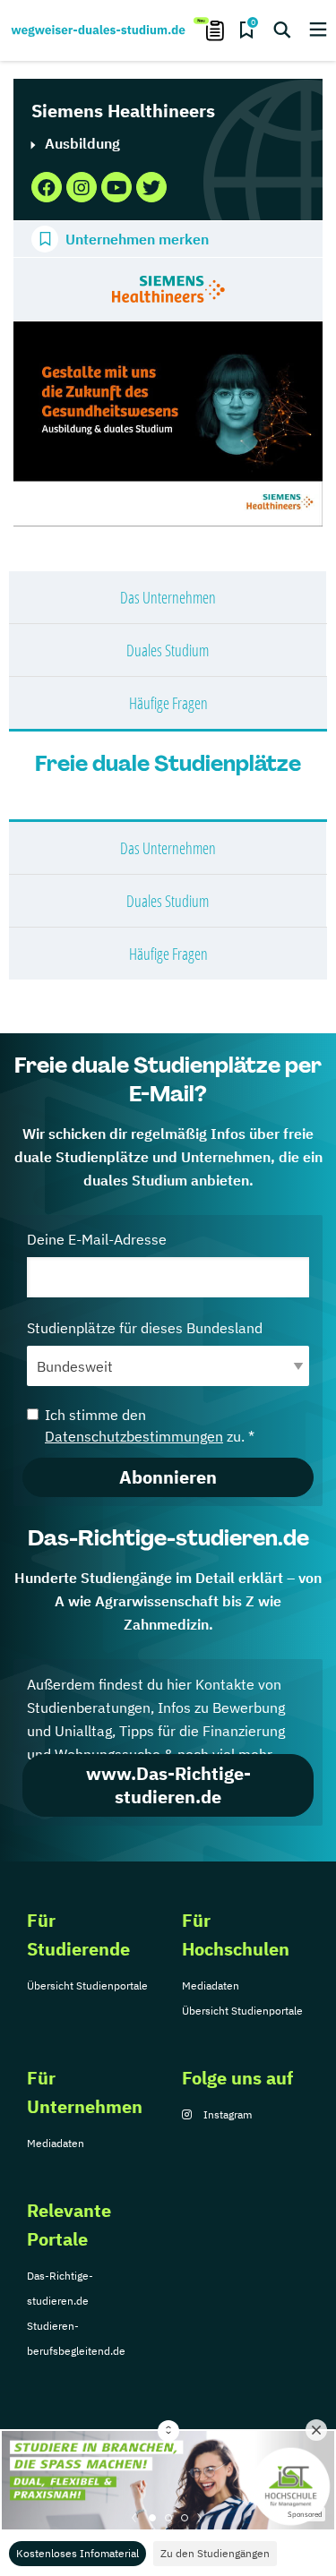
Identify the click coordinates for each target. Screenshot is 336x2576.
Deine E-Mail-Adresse (97, 1239)
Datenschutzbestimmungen (134, 1436)
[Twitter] (151, 187)
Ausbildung (82, 143)
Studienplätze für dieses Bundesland (145, 1328)
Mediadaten (211, 1985)
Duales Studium (168, 650)
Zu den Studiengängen (215, 2553)
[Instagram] (82, 187)
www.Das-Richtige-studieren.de (168, 1785)
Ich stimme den (150, 1425)
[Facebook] (47, 187)
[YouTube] (116, 187)
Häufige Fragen (168, 703)
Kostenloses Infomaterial (78, 2553)
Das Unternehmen (168, 597)
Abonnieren (168, 1477)
